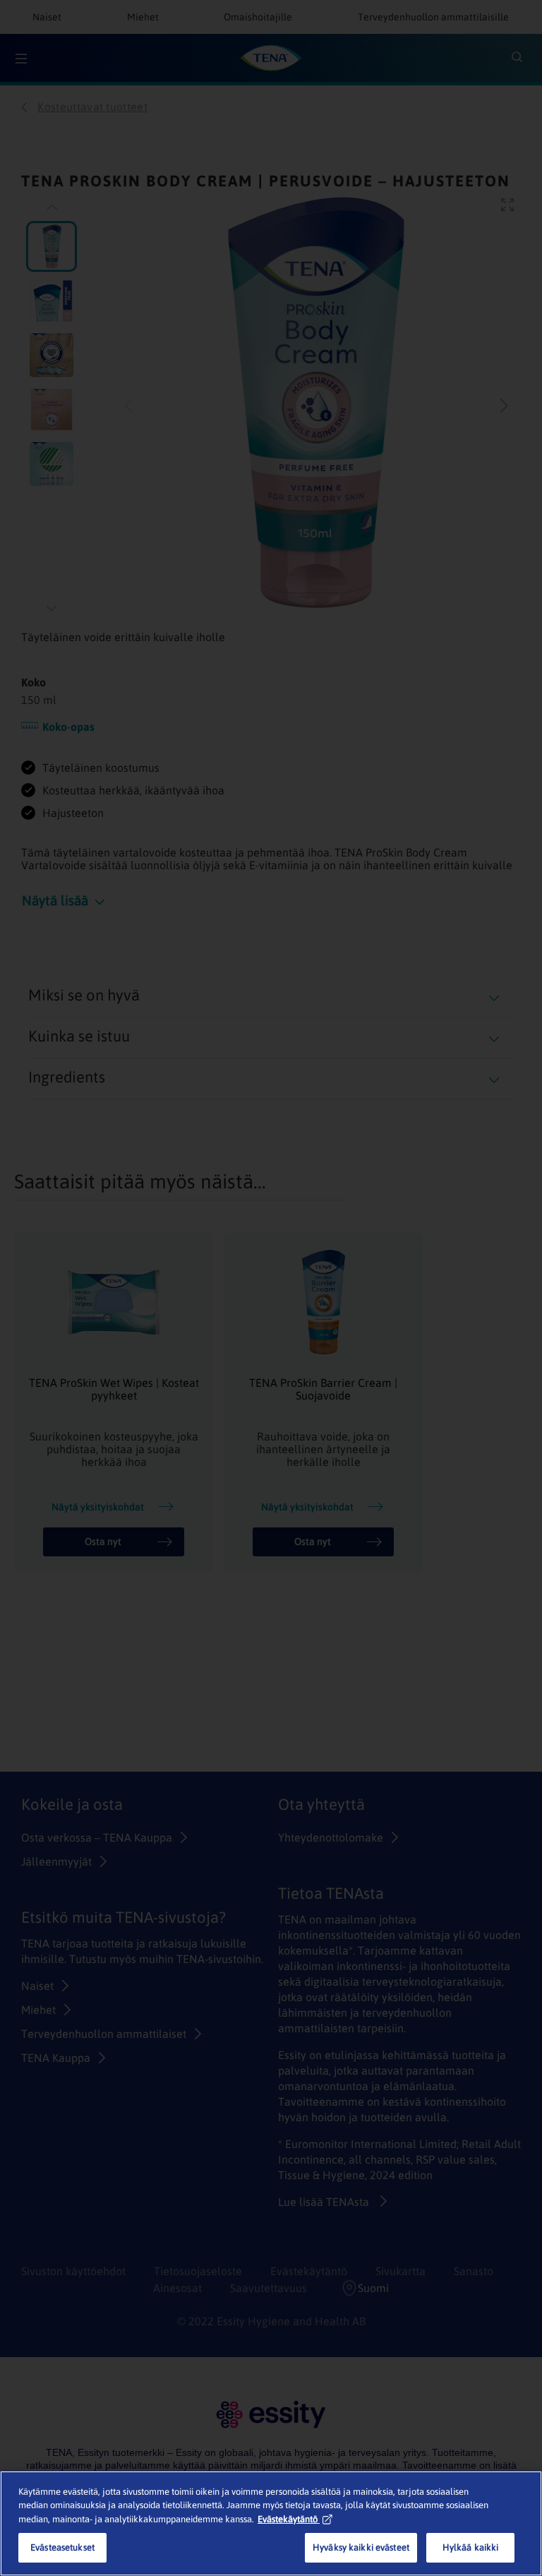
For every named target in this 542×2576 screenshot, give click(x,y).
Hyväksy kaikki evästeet (361, 2547)
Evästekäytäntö (288, 2519)
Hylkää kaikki (471, 2547)
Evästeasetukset (62, 2547)
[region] (271, 2523)
